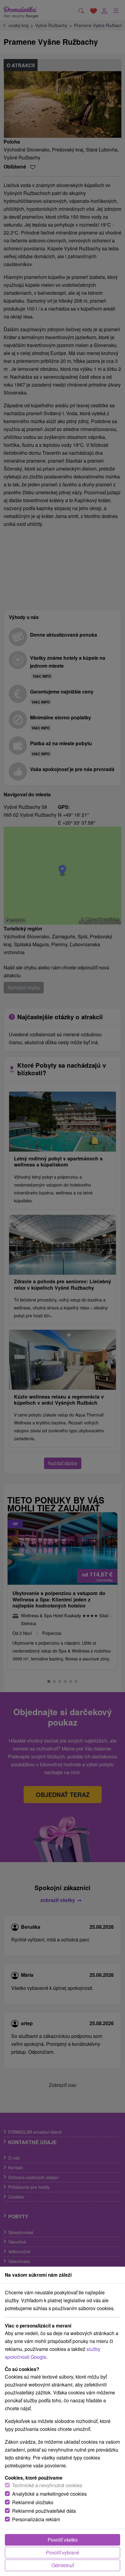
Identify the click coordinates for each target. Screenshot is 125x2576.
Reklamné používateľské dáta (44, 2511)
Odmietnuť (63, 2565)
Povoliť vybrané (62, 2552)
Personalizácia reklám (36, 2519)
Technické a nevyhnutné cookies (47, 2485)
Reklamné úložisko (33, 2502)
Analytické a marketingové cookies (49, 2494)
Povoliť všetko (63, 2540)
